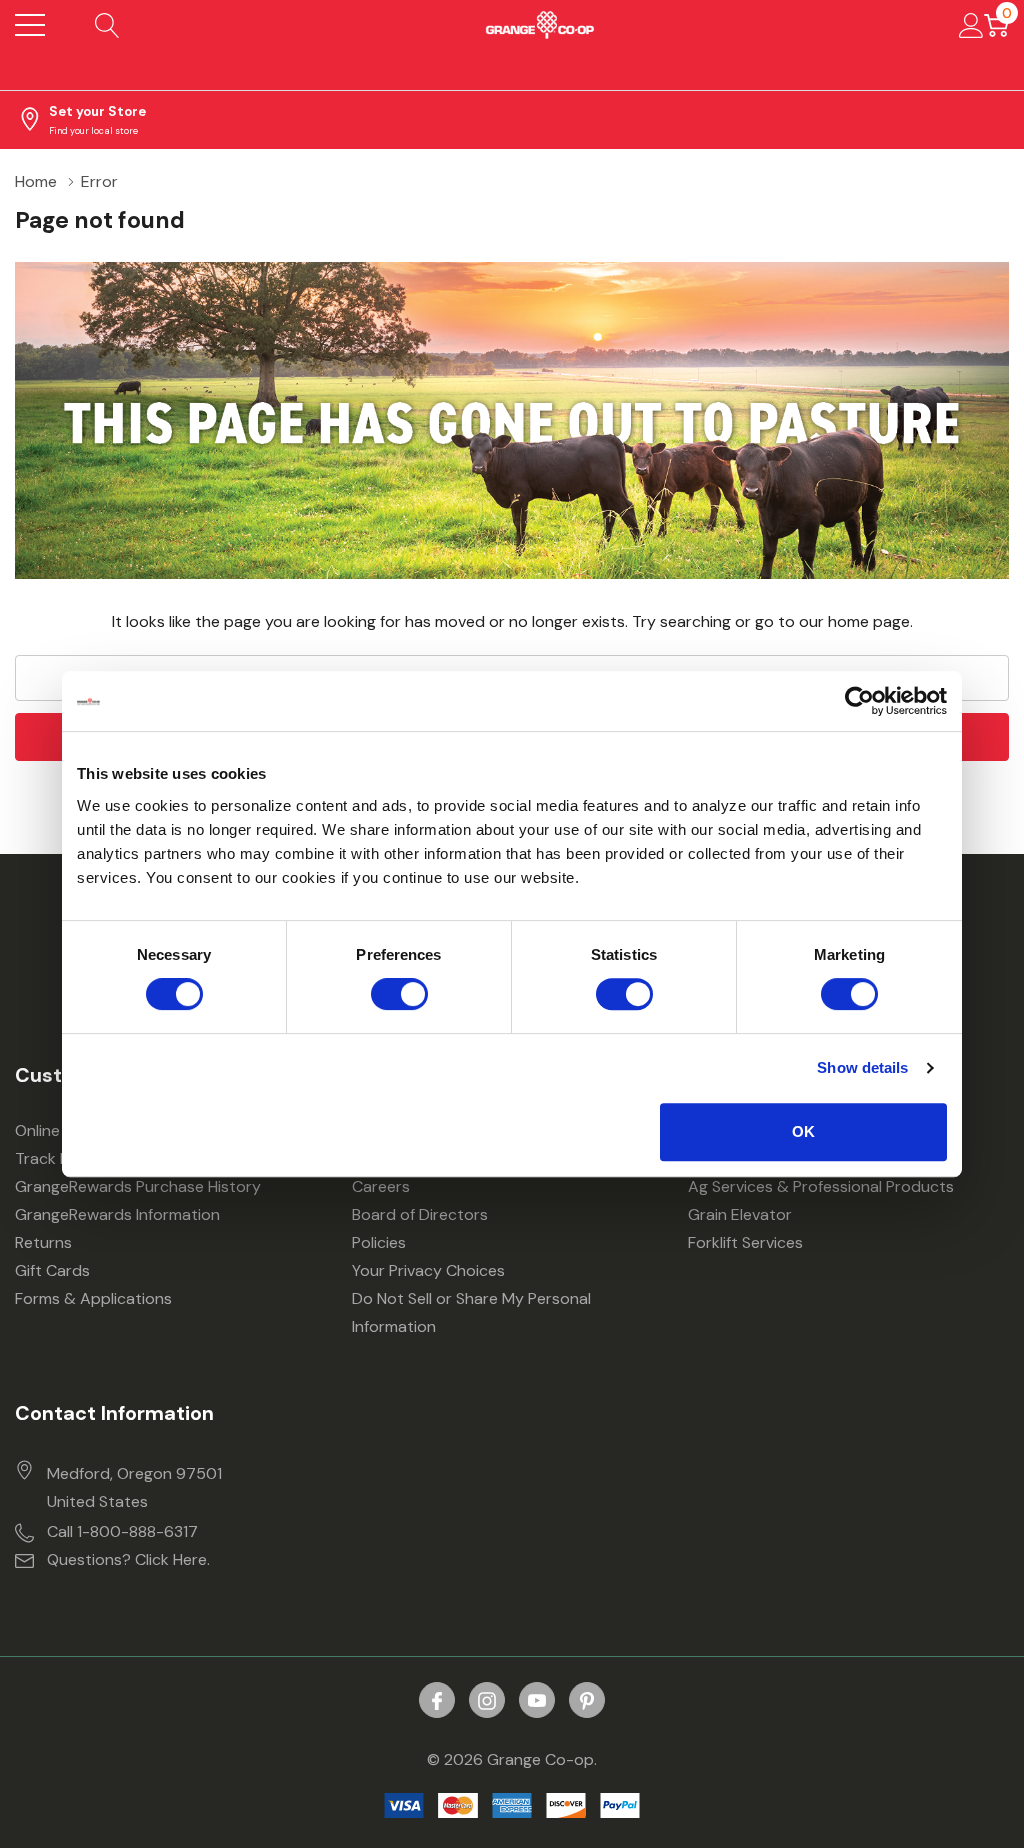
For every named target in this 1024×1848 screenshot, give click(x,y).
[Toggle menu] (30, 25)
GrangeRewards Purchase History (138, 1186)
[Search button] (107, 25)
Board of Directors (420, 1214)
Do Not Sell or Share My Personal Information (471, 1312)
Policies (379, 1242)
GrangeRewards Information (117, 1214)
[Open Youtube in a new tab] (537, 1701)
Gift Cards (52, 1270)
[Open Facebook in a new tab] (437, 1701)
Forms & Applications (93, 1298)
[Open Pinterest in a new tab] (587, 1701)
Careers (381, 1186)
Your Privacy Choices (428, 1270)
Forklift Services (745, 1242)
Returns (43, 1242)
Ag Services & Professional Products (821, 1186)
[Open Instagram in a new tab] (487, 1701)
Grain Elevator (740, 1214)
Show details (862, 1067)
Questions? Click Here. (128, 1559)
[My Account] (971, 25)
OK (803, 1131)
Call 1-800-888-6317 (122, 1531)
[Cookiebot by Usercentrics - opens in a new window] (859, 701)
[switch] (399, 994)
